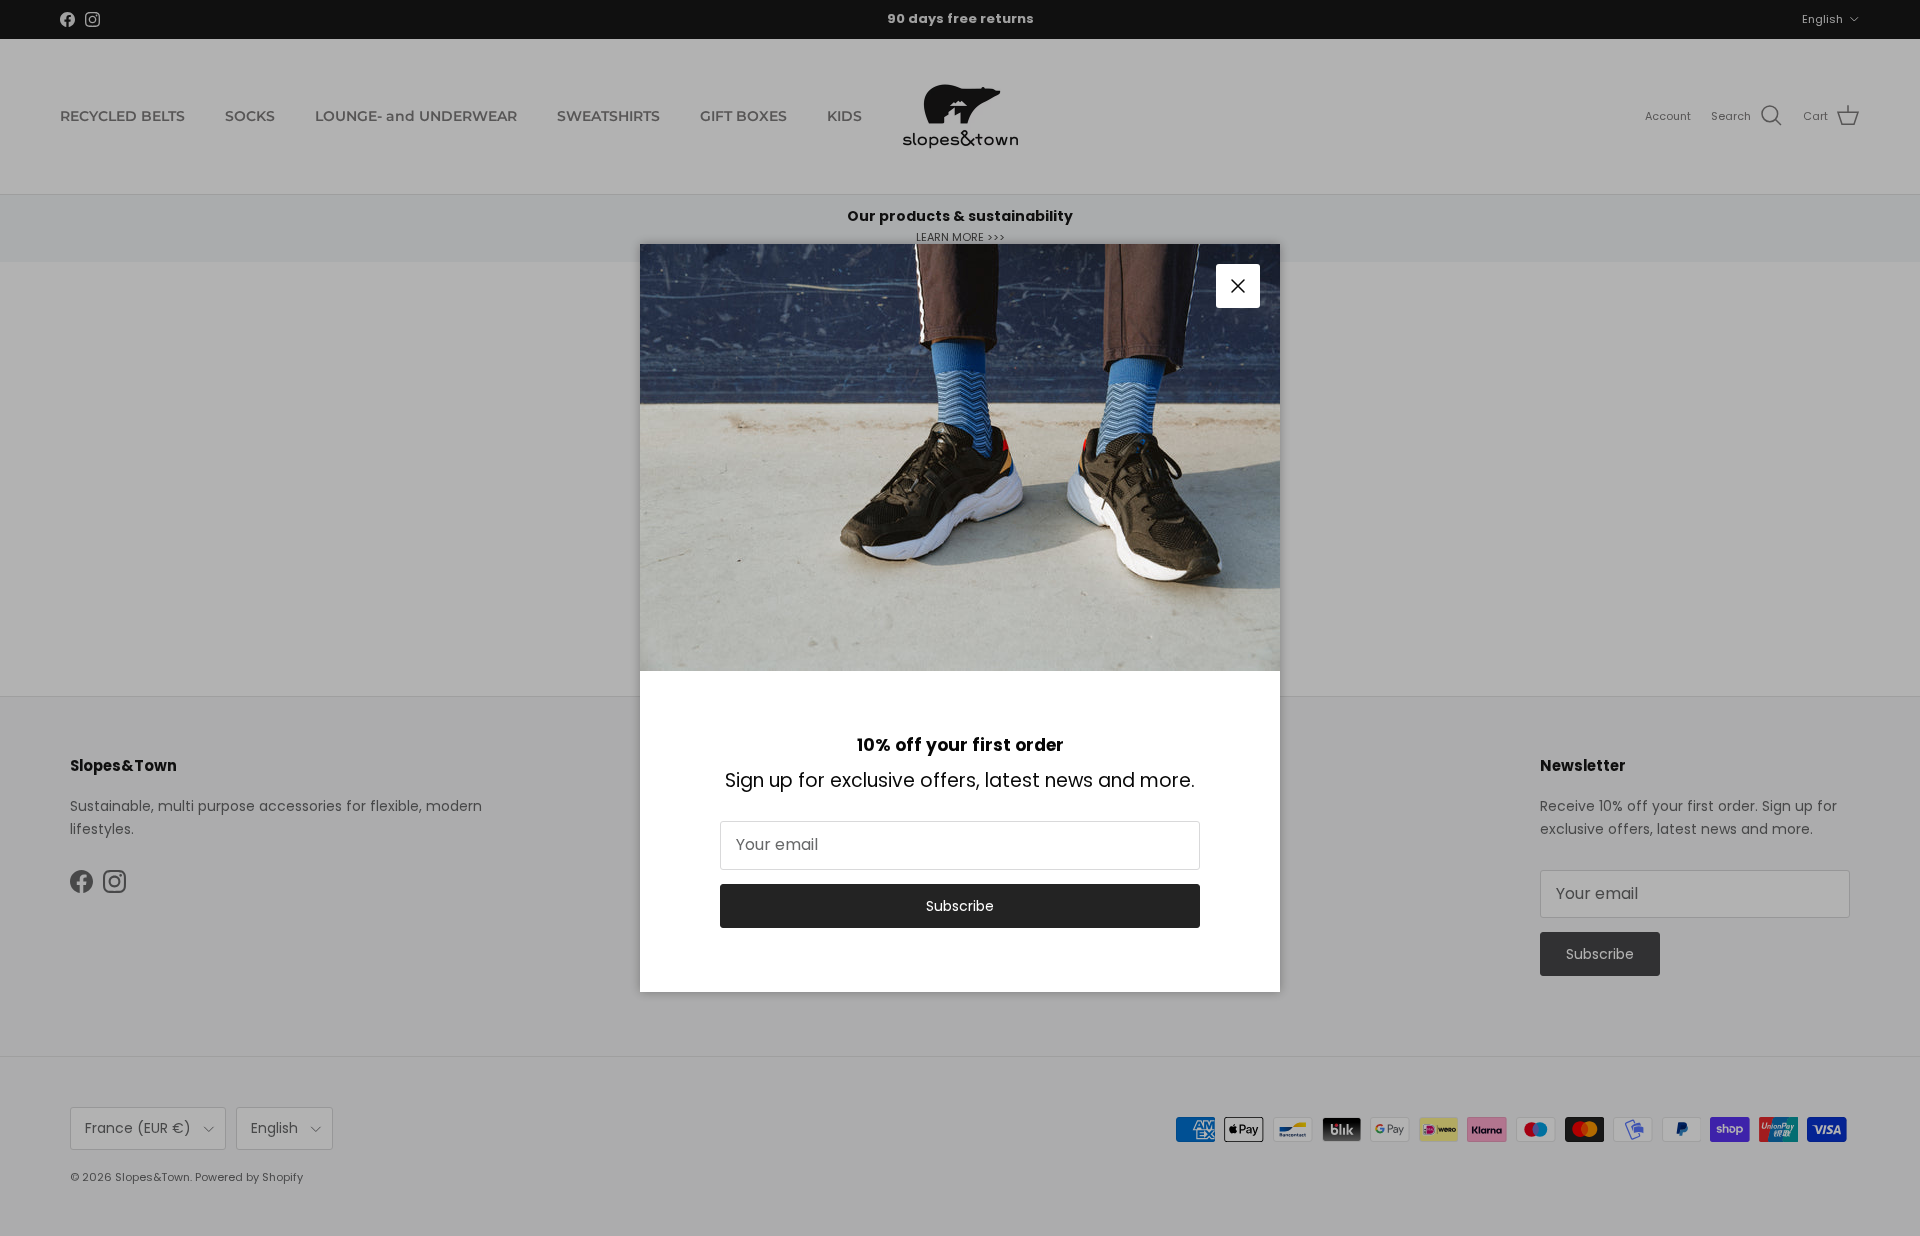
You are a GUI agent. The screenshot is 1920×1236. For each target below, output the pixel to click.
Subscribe (960, 906)
